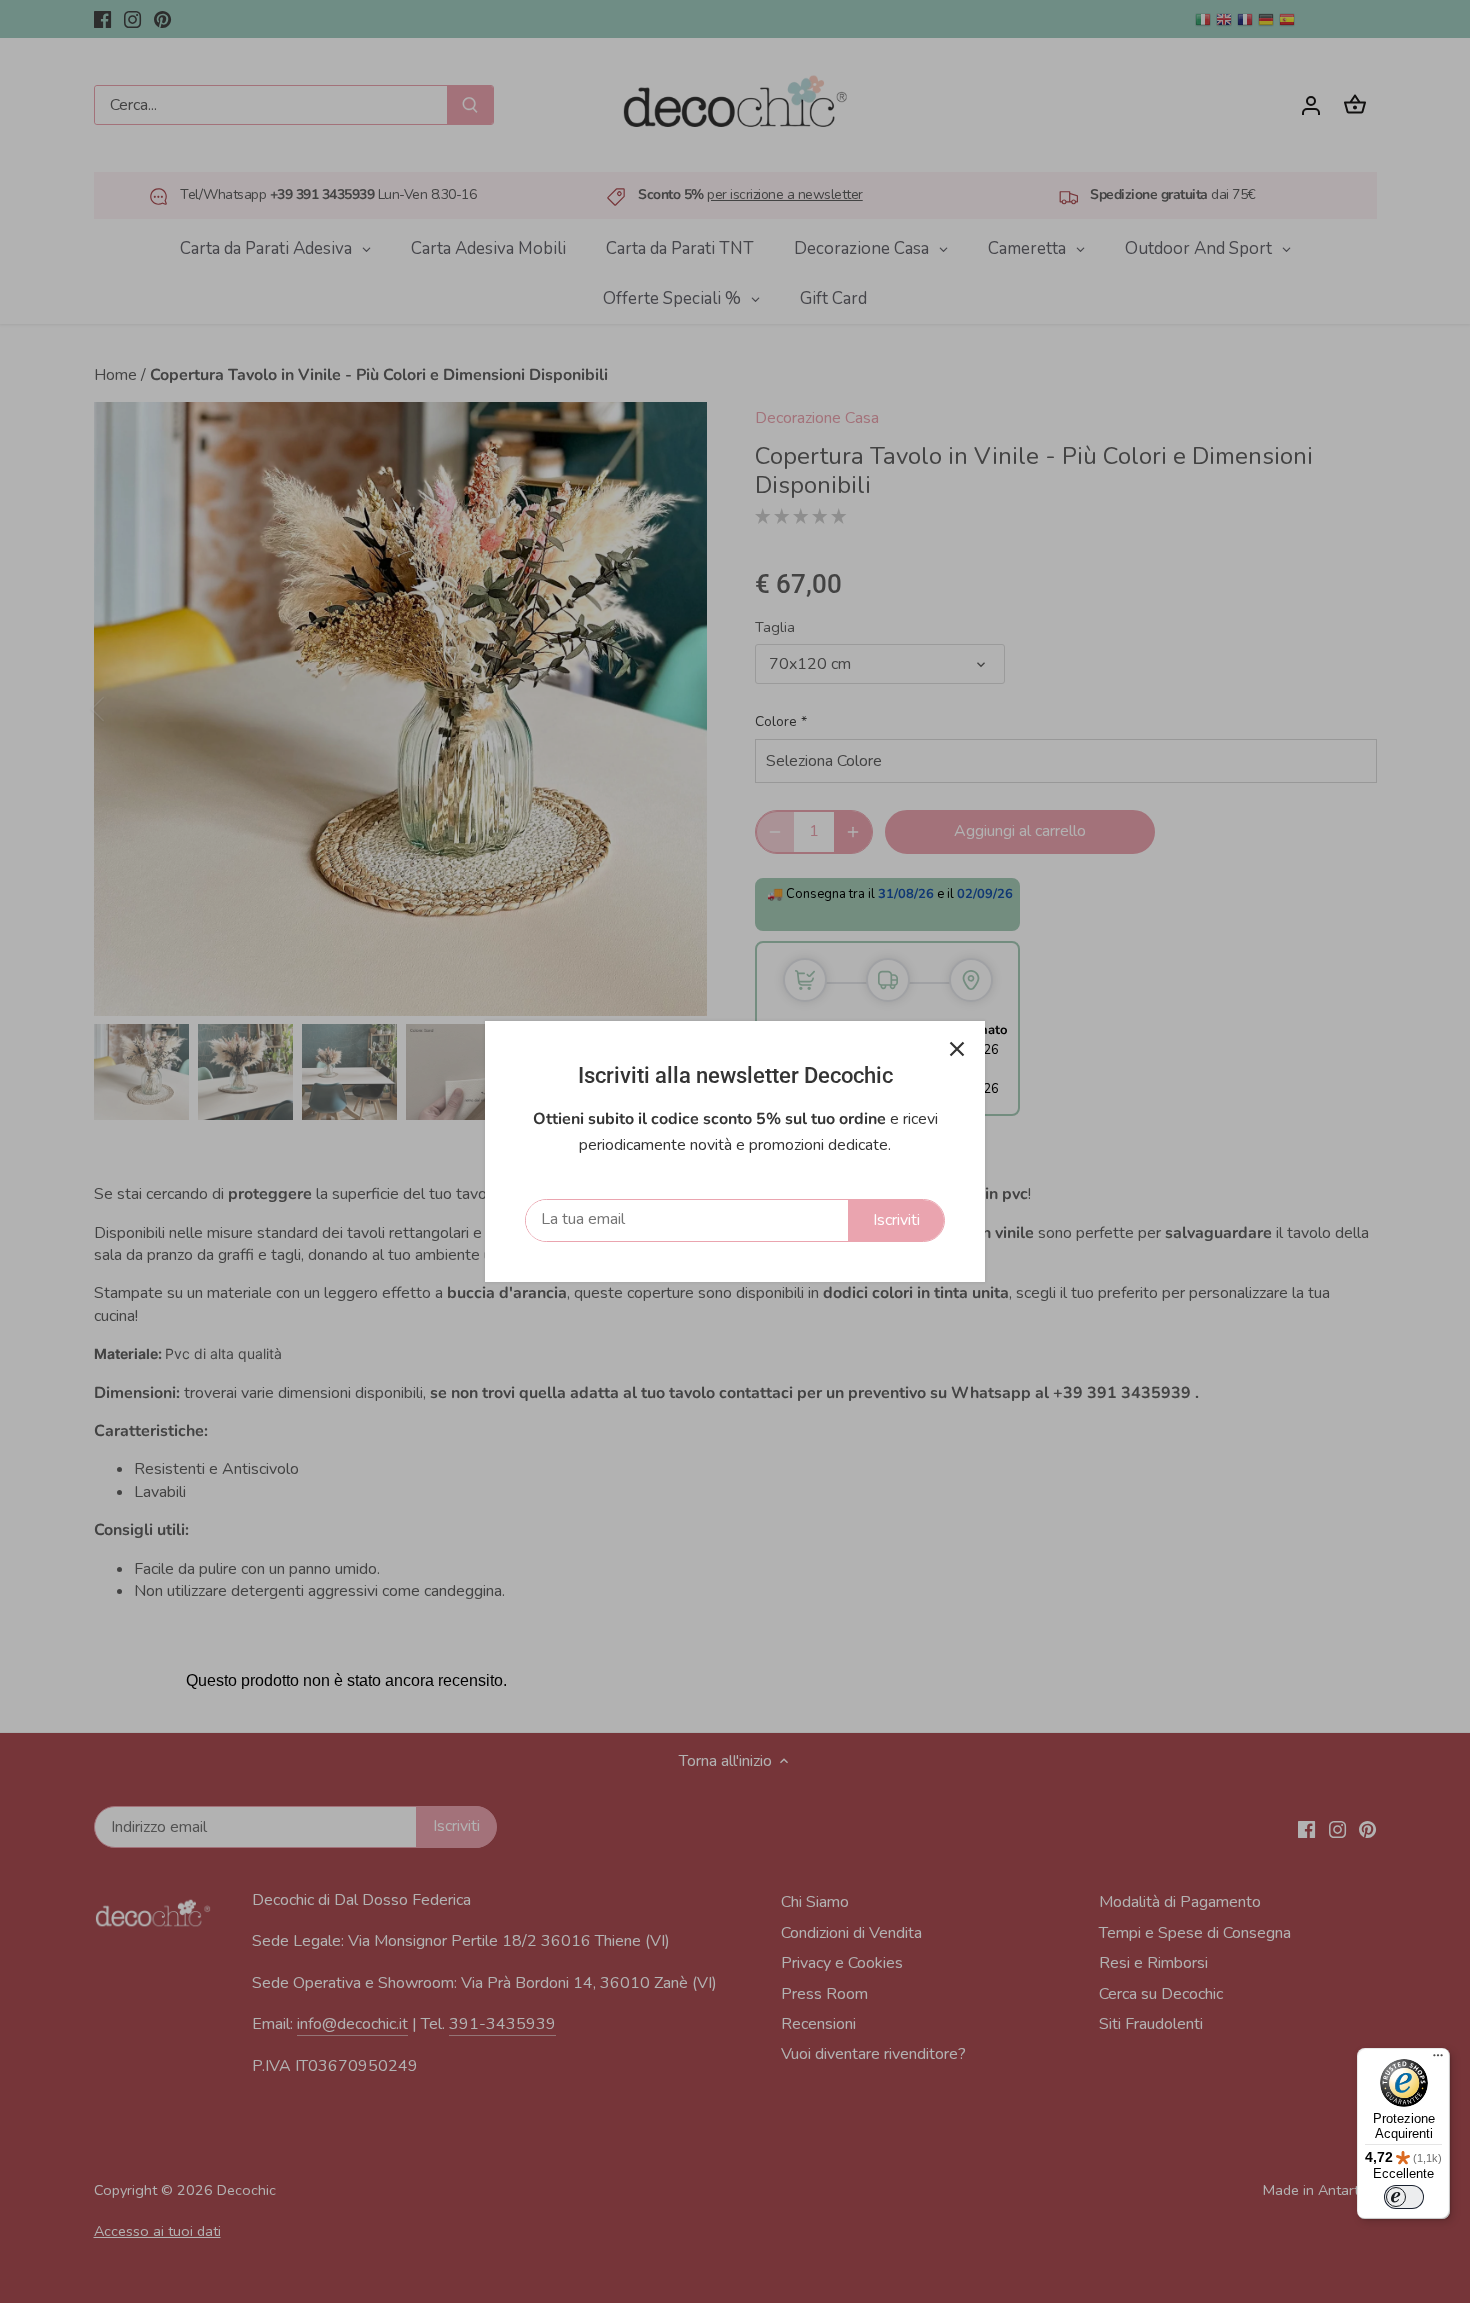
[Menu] (1438, 2060)
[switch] (1404, 2197)
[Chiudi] (957, 1049)
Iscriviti (896, 1220)
